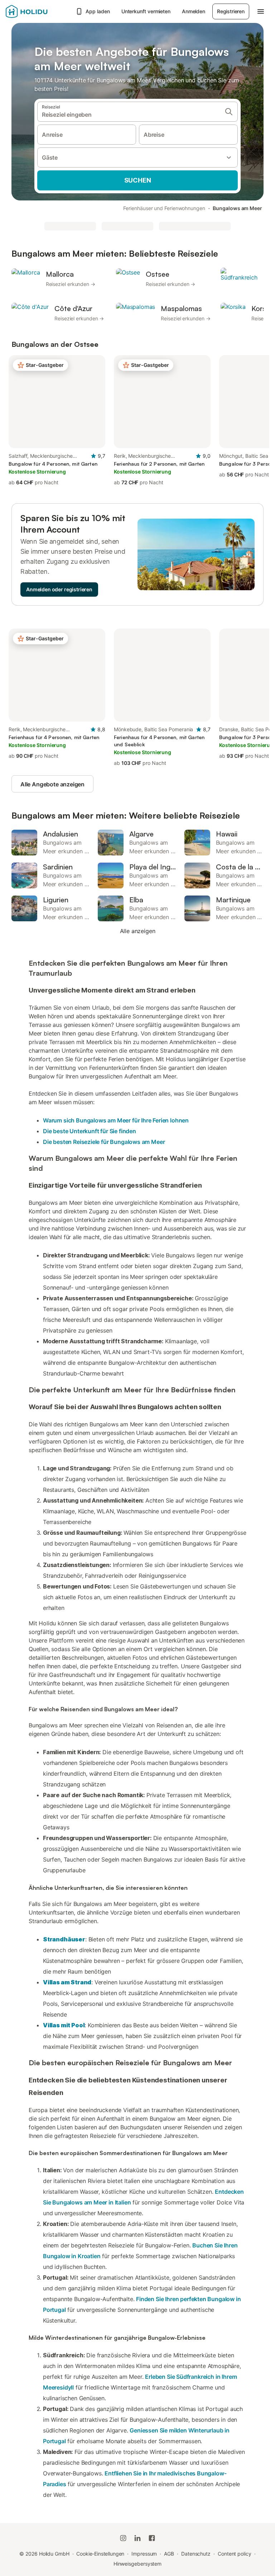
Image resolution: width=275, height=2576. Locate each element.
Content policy (235, 2554)
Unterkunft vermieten (146, 11)
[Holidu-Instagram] (123, 2538)
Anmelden (194, 11)
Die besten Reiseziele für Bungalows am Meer (104, 1142)
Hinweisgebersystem (138, 2564)
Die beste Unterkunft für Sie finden (90, 1131)
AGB (169, 2554)
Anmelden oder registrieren (59, 589)
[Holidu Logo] (38, 11)
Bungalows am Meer (237, 208)
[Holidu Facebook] (152, 2538)
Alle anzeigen (138, 931)
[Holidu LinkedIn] (137, 2538)
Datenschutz (196, 2554)
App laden (98, 11)
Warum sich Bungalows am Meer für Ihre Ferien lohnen (116, 1120)
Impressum (144, 2554)
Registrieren (231, 11)
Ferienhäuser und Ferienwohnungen (164, 208)
